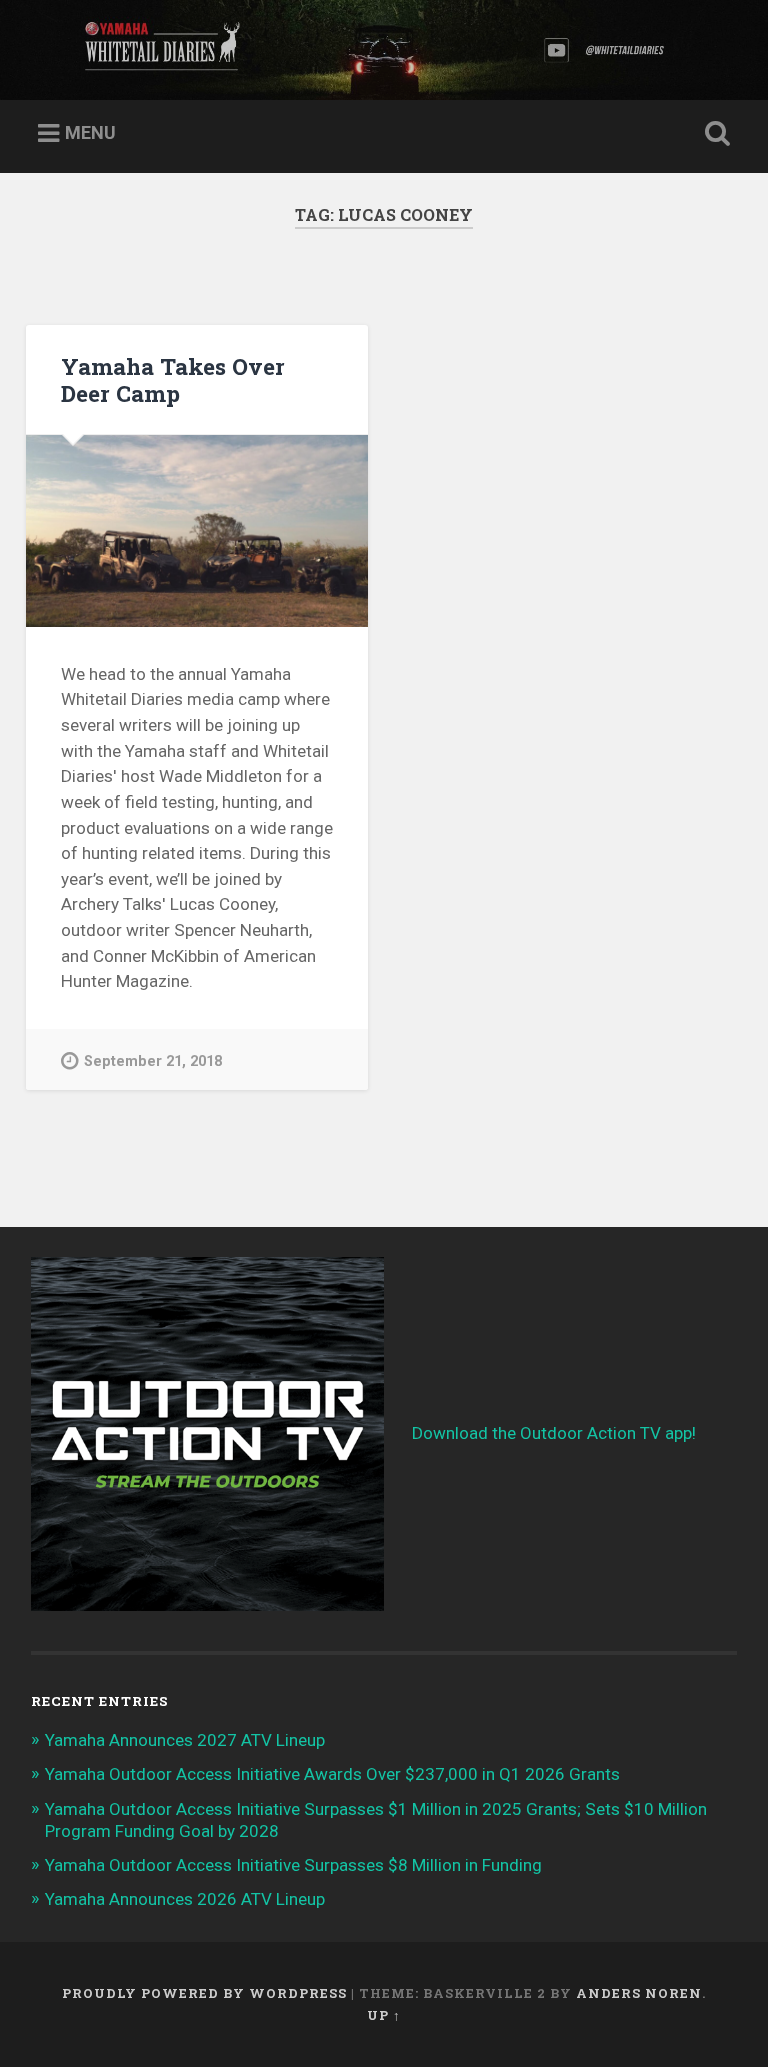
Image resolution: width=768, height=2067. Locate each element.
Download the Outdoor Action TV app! (554, 1433)
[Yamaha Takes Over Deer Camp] (197, 531)
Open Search (714, 134)
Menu (90, 132)
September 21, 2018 (153, 1061)
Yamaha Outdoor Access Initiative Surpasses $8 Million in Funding (293, 1865)
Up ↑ (384, 2015)
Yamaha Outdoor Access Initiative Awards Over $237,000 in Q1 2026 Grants (332, 1774)
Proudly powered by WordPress (204, 1993)
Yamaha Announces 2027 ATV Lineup (185, 1740)
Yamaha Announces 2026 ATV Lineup (185, 1899)
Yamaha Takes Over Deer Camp (173, 379)
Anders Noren (639, 1993)
